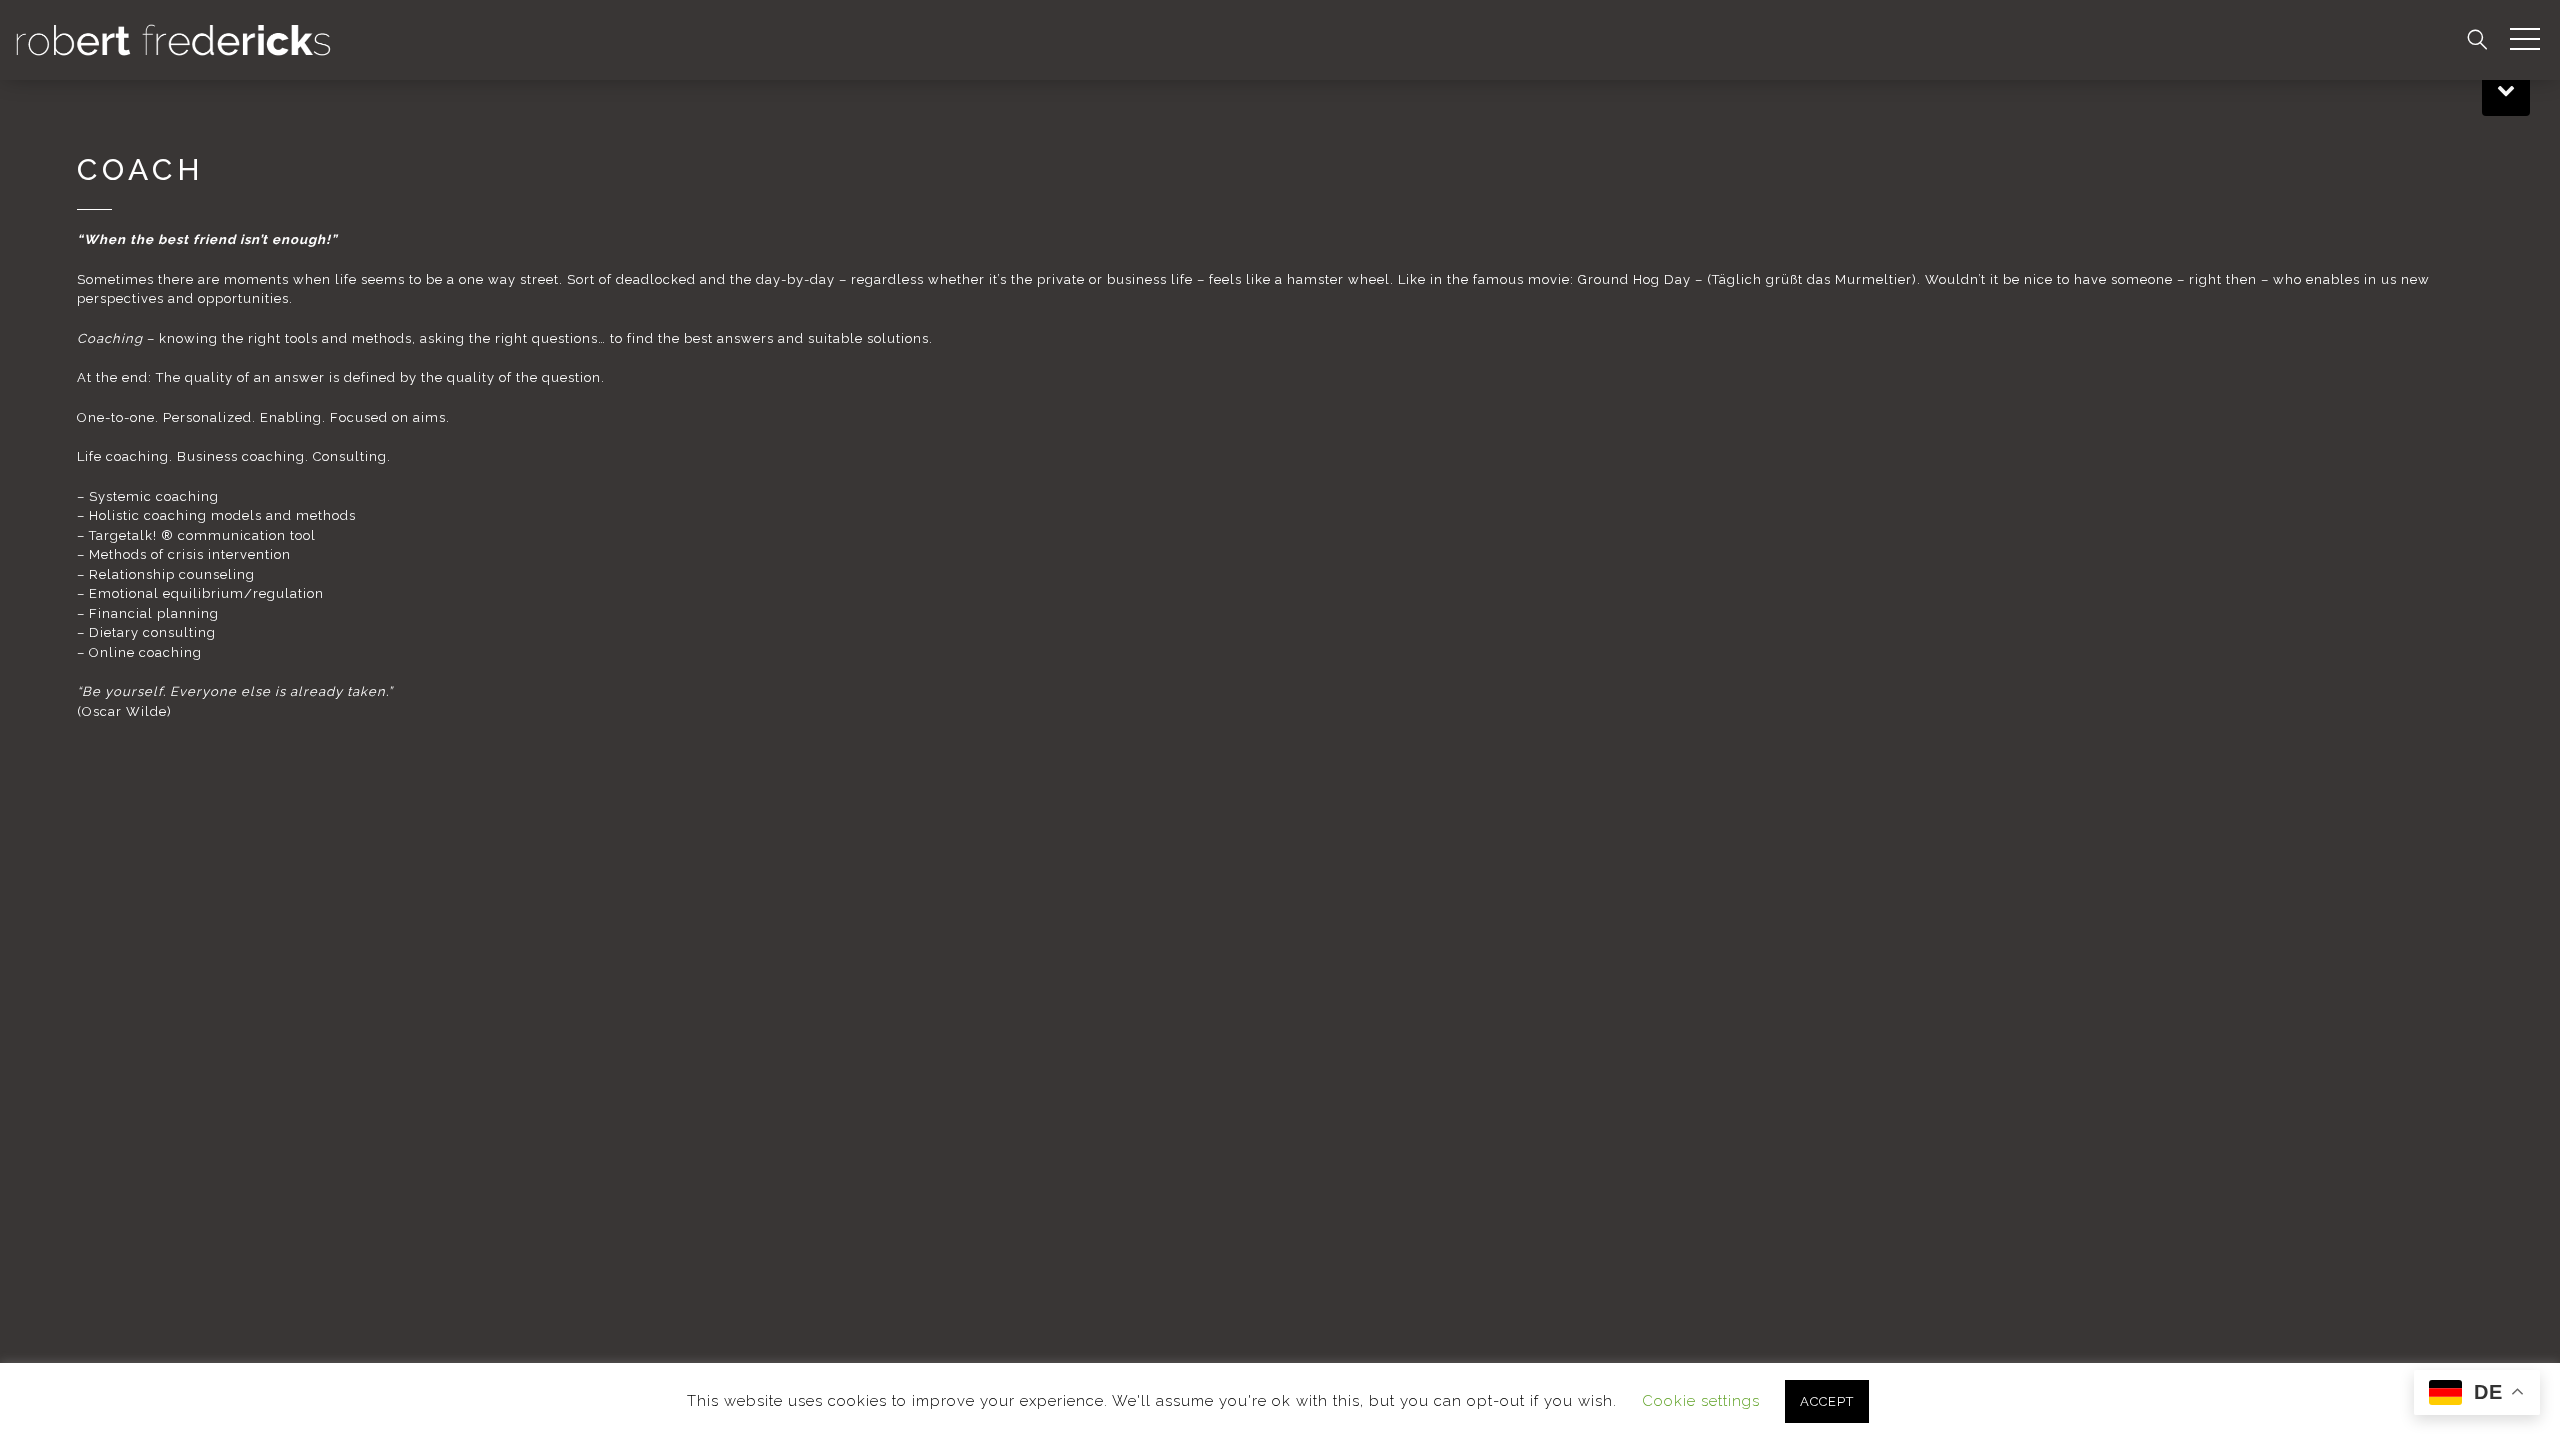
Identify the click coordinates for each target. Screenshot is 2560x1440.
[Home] (173, 38)
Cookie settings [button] (1701, 1401)
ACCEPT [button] (1827, 1401)
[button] (2525, 40)
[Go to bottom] (2506, 88)
